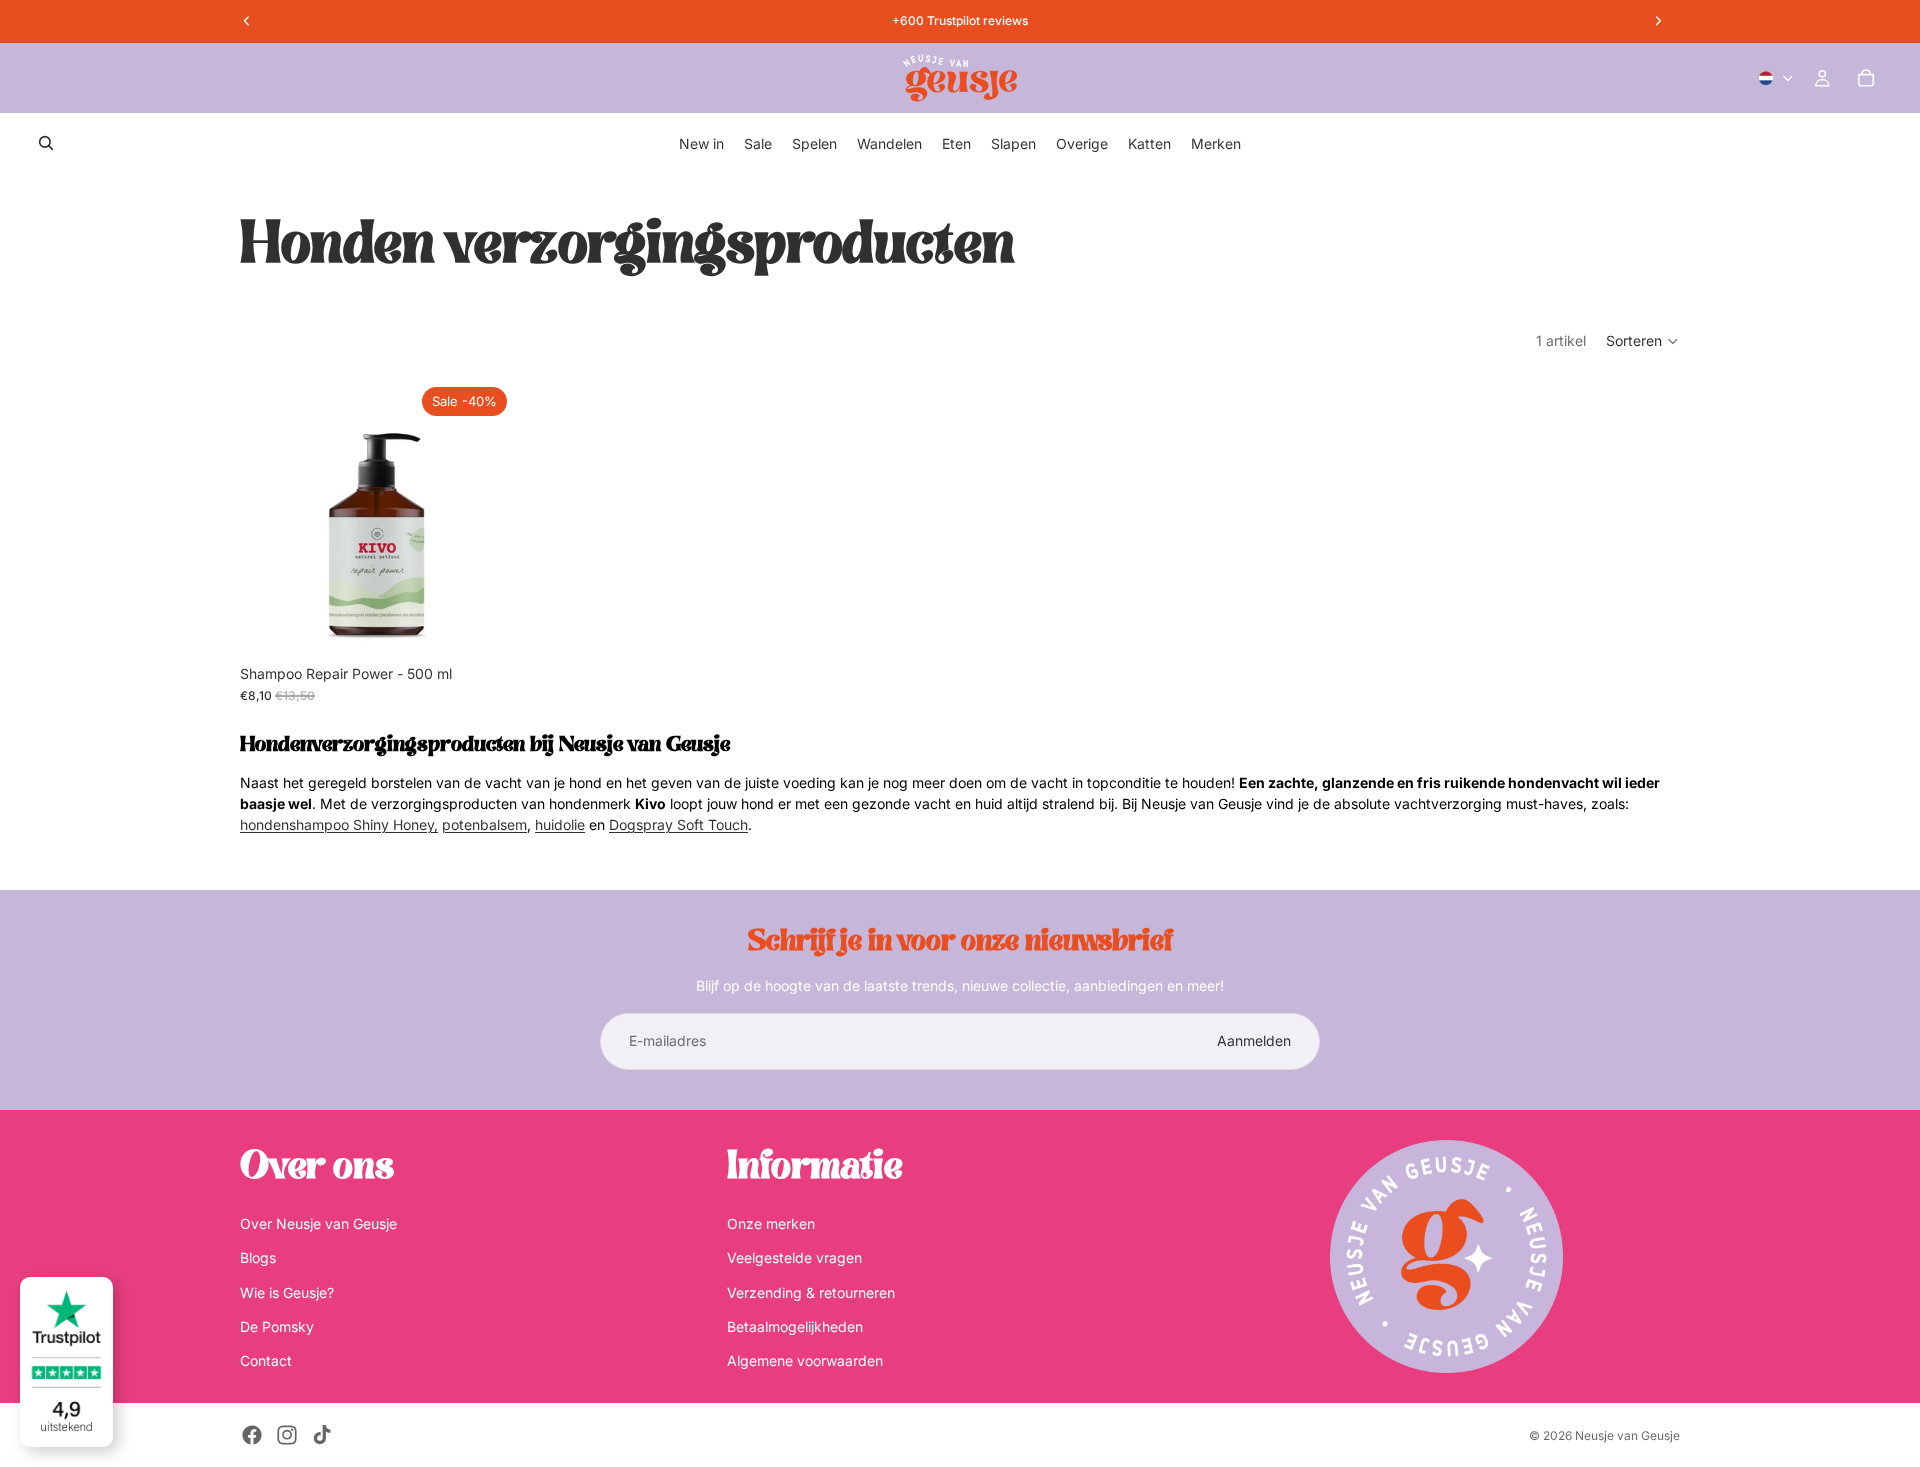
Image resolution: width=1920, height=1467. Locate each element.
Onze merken (771, 1223)
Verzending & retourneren (811, 1291)
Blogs (258, 1257)
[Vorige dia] (270, 517)
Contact (266, 1360)
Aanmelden (1254, 1040)
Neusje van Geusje (1627, 1435)
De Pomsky (277, 1326)
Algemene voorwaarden (805, 1360)
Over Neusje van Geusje (318, 1223)
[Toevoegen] (484, 624)
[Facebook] (252, 1435)
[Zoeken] (46, 143)
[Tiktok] (322, 1435)
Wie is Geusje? (287, 1291)
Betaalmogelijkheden (795, 1326)
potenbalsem (484, 824)
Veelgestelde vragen (794, 1257)
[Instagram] (287, 1435)
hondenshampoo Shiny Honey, (339, 824)
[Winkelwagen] (1866, 78)
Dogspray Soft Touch (678, 824)
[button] (1643, 341)
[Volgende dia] (485, 517)
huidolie (560, 824)
